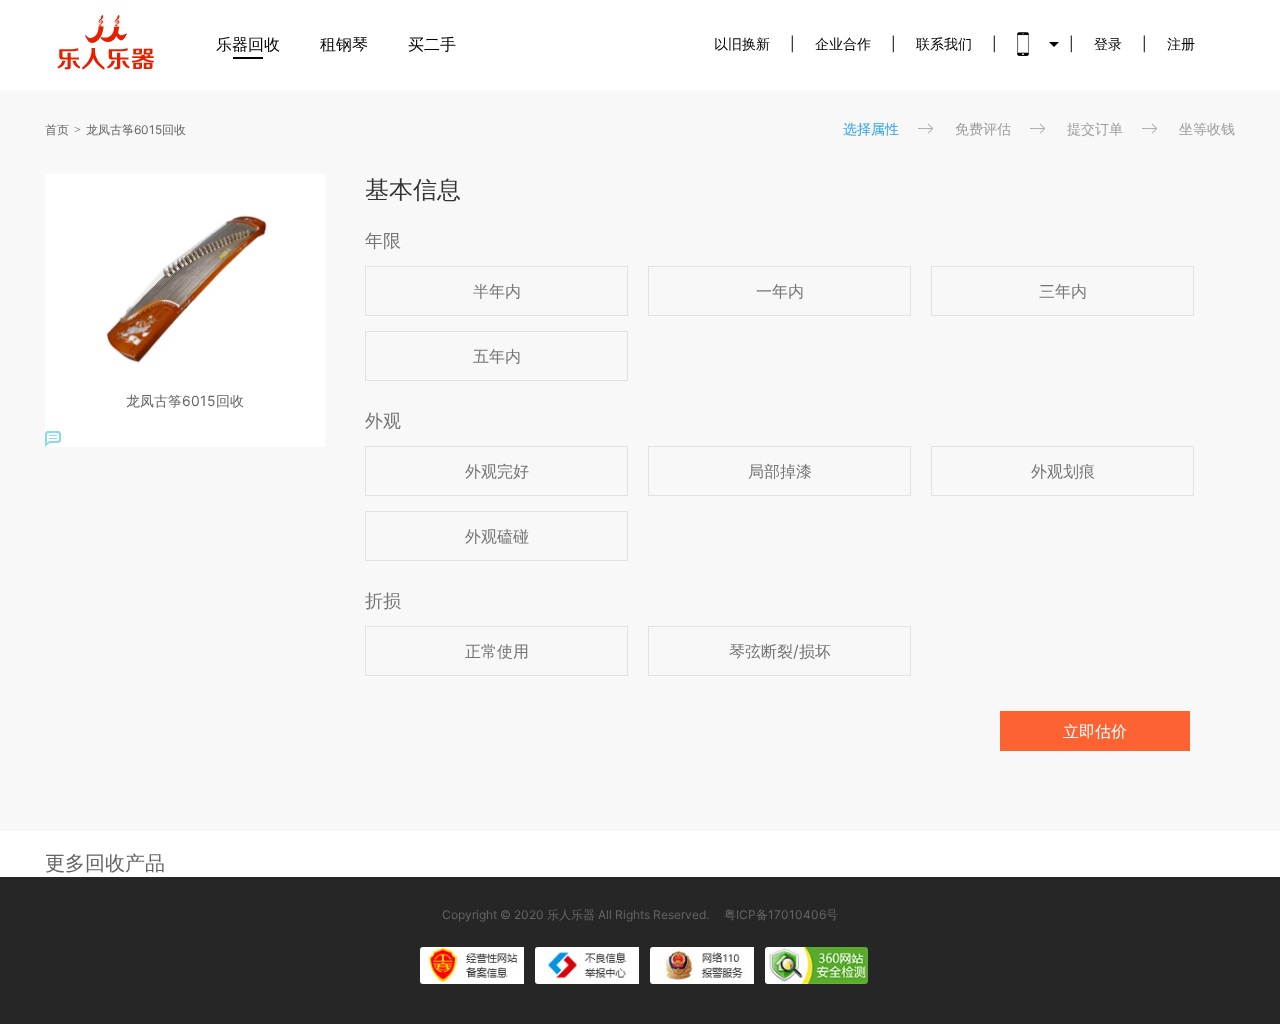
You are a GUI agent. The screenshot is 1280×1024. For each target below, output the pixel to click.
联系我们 (944, 43)
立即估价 (1095, 731)
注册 (1181, 43)
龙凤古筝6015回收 (136, 129)
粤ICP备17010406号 (781, 914)
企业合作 (843, 43)
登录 (1108, 43)
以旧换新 (742, 43)
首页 (57, 129)
